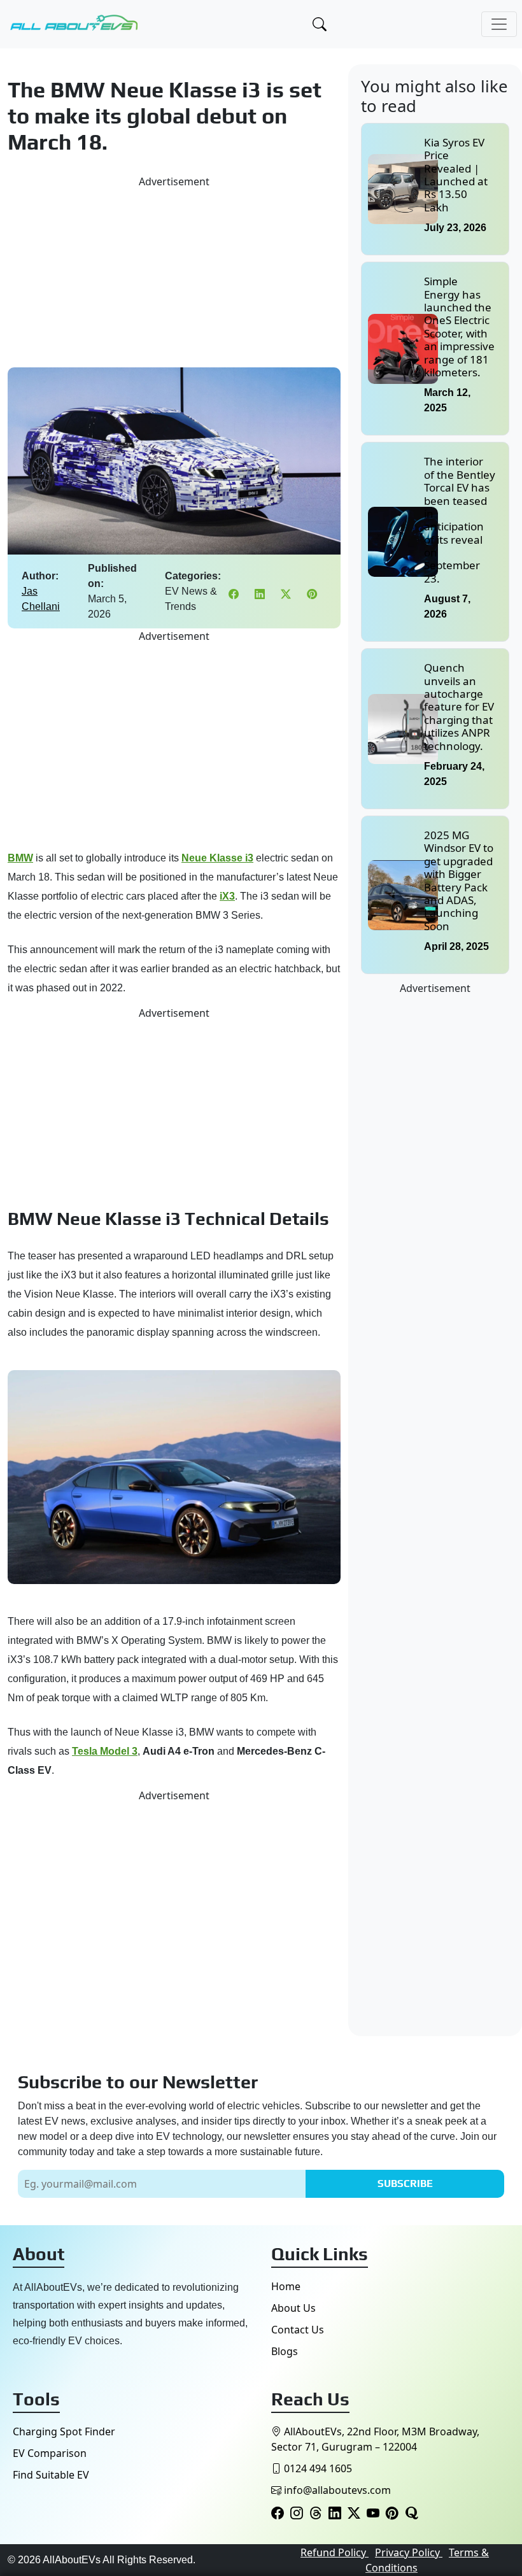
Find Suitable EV (51, 2475)
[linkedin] (335, 2514)
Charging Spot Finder (64, 2431)
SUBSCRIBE (405, 2183)
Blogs (285, 2351)
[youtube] (373, 2514)
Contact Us (298, 2330)
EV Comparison (50, 2453)
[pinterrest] (392, 2514)
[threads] (316, 2514)
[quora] (411, 2514)
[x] (354, 2514)
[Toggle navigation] (499, 24)
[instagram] (297, 2514)
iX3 (227, 896)
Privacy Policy (409, 2552)
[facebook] (278, 2514)
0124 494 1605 (317, 2468)
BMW (20, 858)
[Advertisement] (174, 278)
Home (286, 2286)
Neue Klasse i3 (217, 858)
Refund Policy (335, 2552)
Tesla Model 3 (105, 1751)
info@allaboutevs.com (337, 2490)
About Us (293, 2308)
